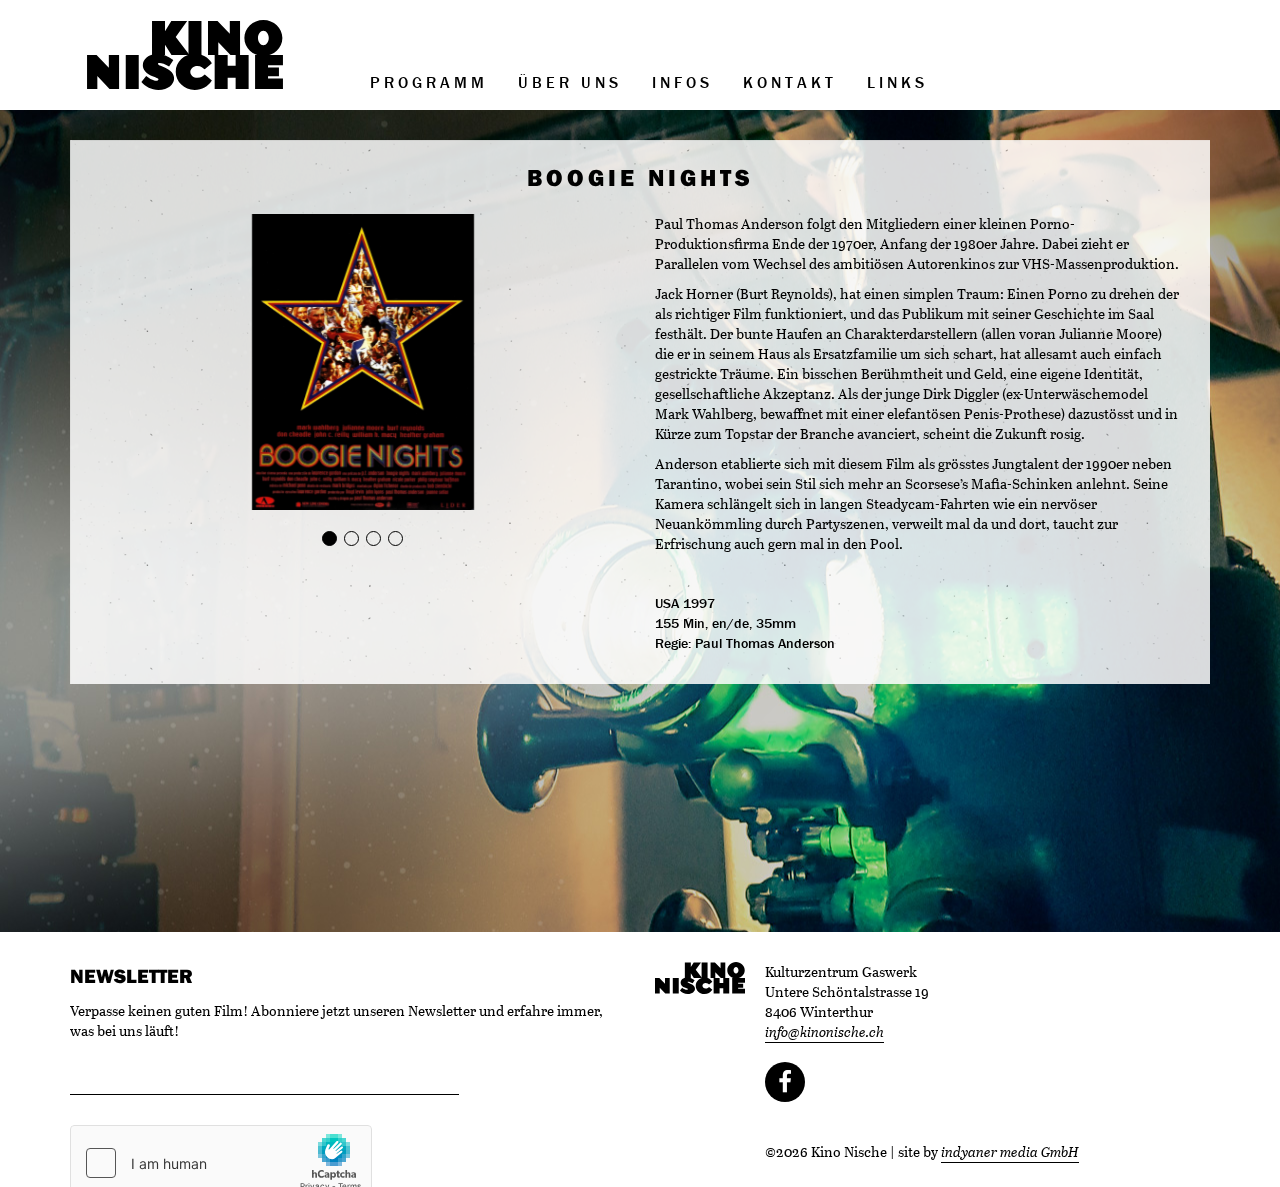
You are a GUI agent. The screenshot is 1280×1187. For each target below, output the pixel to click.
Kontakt (790, 82)
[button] (139, 362)
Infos (682, 82)
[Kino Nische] (185, 55)
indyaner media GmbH (1010, 1151)
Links (897, 82)
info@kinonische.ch (824, 1031)
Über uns (570, 82)
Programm (429, 82)
